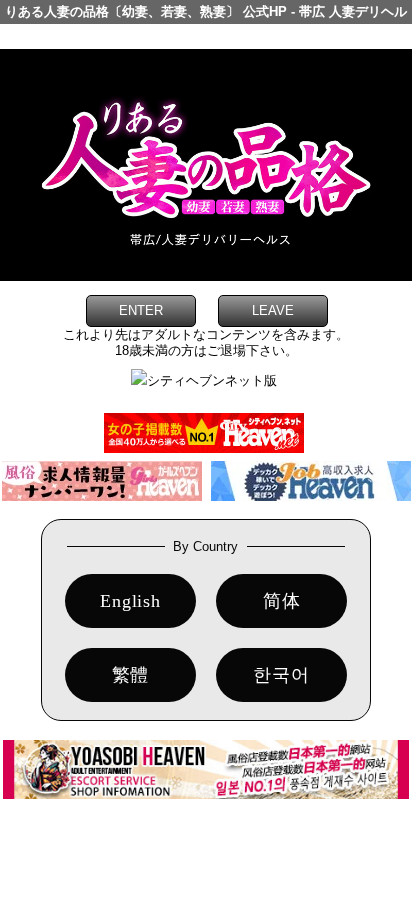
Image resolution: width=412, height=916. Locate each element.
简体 (282, 601)
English (130, 601)
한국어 (281, 675)
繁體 (131, 675)
